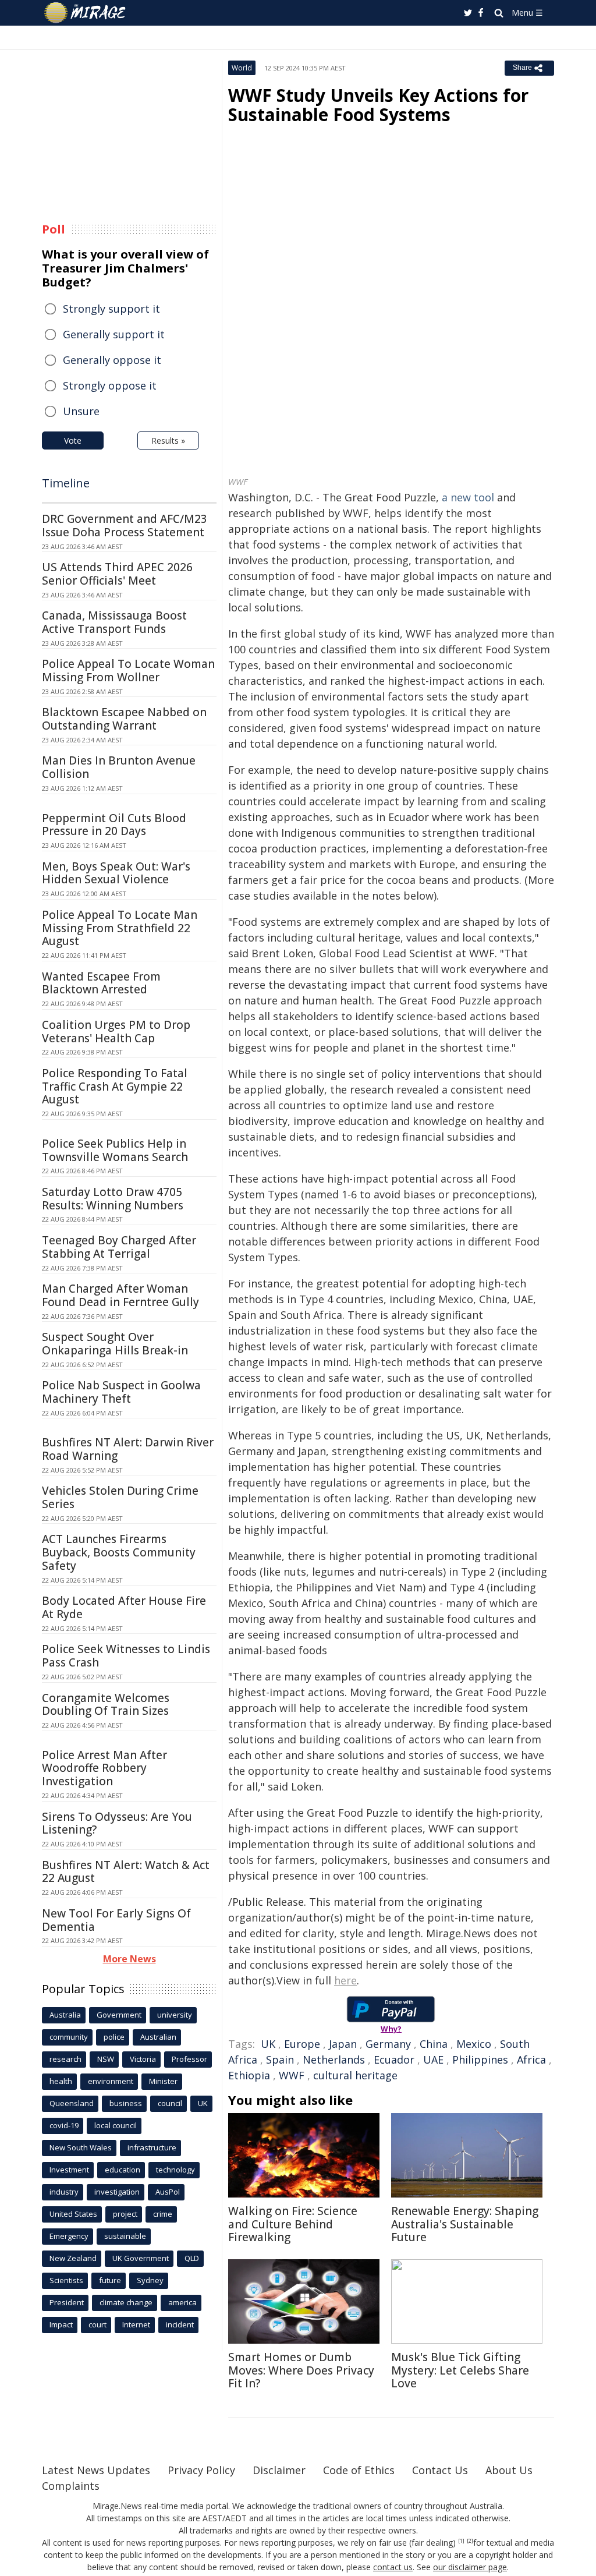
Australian (158, 2037)
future (110, 2280)
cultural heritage (355, 2075)
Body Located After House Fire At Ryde (124, 1607)
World (242, 68)
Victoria (143, 2059)
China (434, 2044)
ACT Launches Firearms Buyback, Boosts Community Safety (119, 1552)
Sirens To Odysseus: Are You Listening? (117, 1823)
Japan (343, 2044)
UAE (433, 2060)
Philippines (480, 2060)
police (114, 2037)
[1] (461, 2541)
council (170, 2103)
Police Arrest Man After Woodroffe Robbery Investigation (104, 1768)
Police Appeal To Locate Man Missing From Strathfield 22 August (120, 928)
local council (116, 2125)
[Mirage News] (91, 13)
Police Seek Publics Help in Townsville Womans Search (115, 1150)
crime (163, 2214)
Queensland (72, 2103)
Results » (168, 440)
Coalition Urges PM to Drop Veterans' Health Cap (116, 1032)
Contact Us (440, 2470)
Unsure (81, 411)
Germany (388, 2044)
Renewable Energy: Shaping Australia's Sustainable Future (465, 2224)
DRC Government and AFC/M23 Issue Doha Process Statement (125, 526)
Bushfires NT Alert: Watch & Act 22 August (126, 1872)
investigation (117, 2192)
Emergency (69, 2236)
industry (64, 2192)
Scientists (66, 2280)
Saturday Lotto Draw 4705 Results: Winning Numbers (113, 1199)
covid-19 (64, 2125)
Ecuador (394, 2060)
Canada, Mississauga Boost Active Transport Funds (114, 622)
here (345, 1980)
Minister (163, 2081)
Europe (302, 2044)
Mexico (474, 2044)
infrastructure (152, 2147)
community (69, 2037)
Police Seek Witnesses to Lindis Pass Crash (126, 1656)
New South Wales (81, 2147)
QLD (192, 2258)
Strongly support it (111, 309)
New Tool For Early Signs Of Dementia (116, 1920)
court (97, 2324)
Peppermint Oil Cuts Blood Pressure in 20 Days (114, 825)
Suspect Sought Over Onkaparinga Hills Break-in (115, 1344)
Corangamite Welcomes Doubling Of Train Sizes (106, 1705)
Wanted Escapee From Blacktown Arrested (101, 983)
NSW (106, 2059)
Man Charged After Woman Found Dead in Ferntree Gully (120, 1295)
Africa (531, 2060)
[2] (470, 2541)
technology (175, 2170)
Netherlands (334, 2060)
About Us (509, 2470)
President (67, 2302)
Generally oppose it (112, 360)
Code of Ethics (359, 2470)
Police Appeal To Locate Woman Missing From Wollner (128, 670)
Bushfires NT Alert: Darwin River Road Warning (128, 1449)
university (175, 2015)
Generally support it (114, 334)
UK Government (141, 2258)
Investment (69, 2170)
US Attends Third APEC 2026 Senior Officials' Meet (117, 574)
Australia (65, 2015)
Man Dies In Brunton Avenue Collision (119, 767)
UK (268, 2044)
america (182, 2302)
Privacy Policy (201, 2470)
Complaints (71, 2486)
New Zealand (73, 2258)
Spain (280, 2060)
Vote (73, 440)
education (123, 2170)
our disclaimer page (470, 2567)
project (125, 2214)
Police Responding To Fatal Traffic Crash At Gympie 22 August (115, 1087)
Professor (189, 2059)
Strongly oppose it (110, 385)
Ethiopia (249, 2075)
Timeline (66, 483)
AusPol (168, 2192)
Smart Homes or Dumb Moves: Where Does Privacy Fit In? (301, 2370)
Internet (136, 2324)
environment (111, 2081)
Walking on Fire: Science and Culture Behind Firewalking (293, 2224)
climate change (126, 2302)
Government (119, 2015)
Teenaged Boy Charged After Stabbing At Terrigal (119, 1247)
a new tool (468, 497)
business (126, 2103)
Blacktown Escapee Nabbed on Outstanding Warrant (124, 719)
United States (73, 2214)
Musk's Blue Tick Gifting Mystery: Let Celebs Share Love (460, 2370)
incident (180, 2324)
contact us (393, 2567)
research (65, 2059)
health (61, 2081)
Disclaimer (279, 2470)
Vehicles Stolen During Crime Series (120, 1497)
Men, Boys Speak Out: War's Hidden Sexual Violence (116, 873)
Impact (61, 2324)
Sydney (150, 2280)
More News (130, 1959)
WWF (292, 2075)
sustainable (125, 2236)
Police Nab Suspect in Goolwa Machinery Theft (121, 1392)
